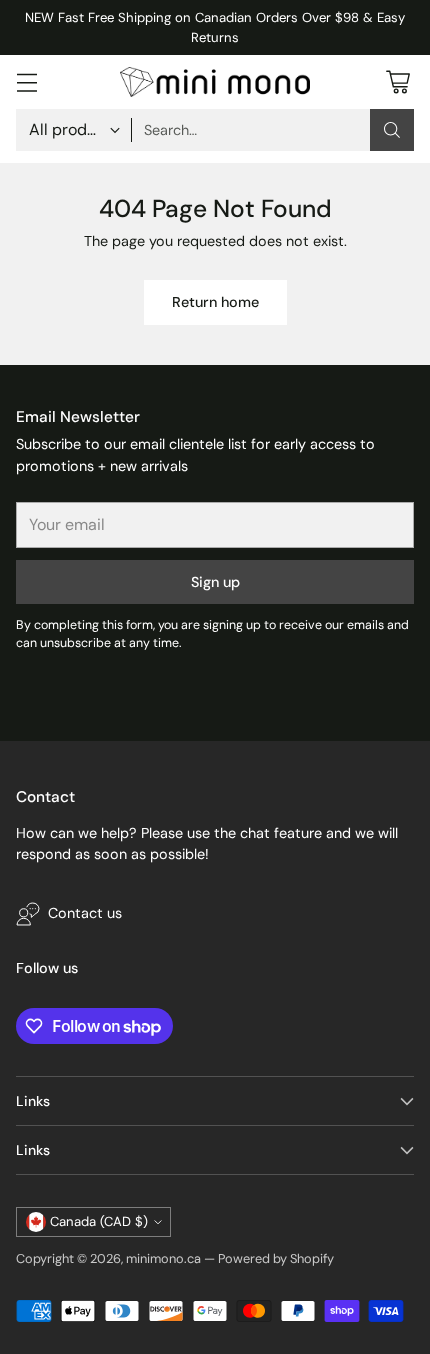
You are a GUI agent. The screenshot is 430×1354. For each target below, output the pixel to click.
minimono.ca (163, 1258)
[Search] (392, 130)
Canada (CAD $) (99, 1221)
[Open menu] (26, 82)
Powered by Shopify (276, 1258)
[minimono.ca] (215, 81)
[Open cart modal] (397, 82)
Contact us (85, 913)
